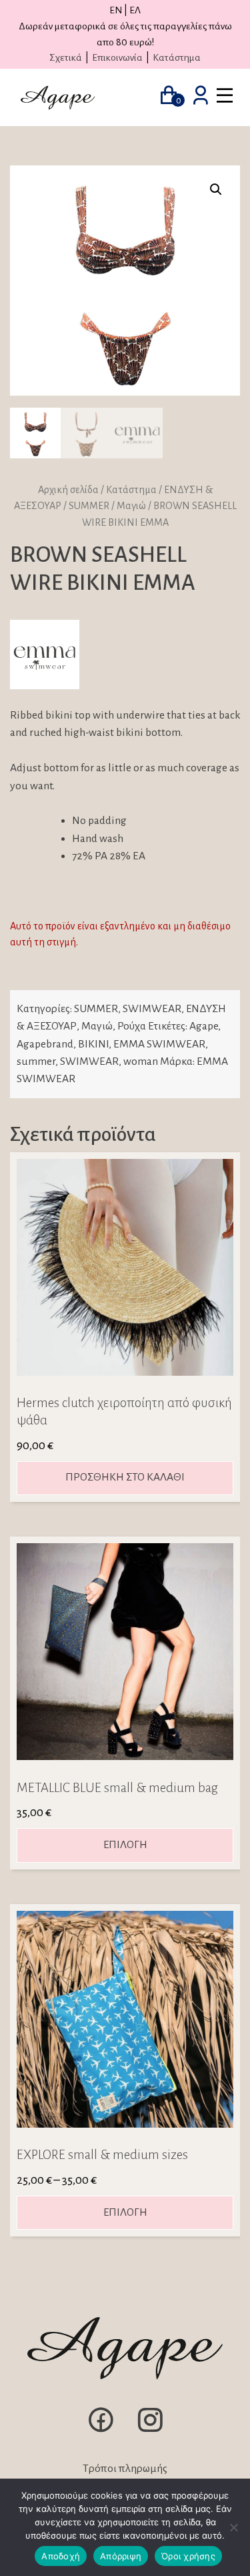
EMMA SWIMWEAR (159, 1044)
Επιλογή (125, 1845)
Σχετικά (66, 57)
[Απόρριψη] (233, 2527)
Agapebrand (45, 1044)
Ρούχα (132, 1026)
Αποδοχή (61, 2556)
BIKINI (93, 1044)
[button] (216, 189)
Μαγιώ (131, 506)
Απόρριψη (121, 2556)
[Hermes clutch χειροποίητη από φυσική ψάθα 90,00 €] (125, 1267)
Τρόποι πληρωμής (125, 2469)
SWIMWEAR (152, 1009)
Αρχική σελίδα (68, 490)
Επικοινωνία (117, 57)
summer (36, 1061)
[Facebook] (101, 2431)
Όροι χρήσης (188, 2556)
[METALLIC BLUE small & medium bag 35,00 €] (125, 1652)
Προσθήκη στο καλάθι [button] (125, 1477)
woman (141, 1061)
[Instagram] (150, 2431)
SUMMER (89, 506)
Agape (204, 1026)
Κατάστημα (177, 57)
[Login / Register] (201, 97)
